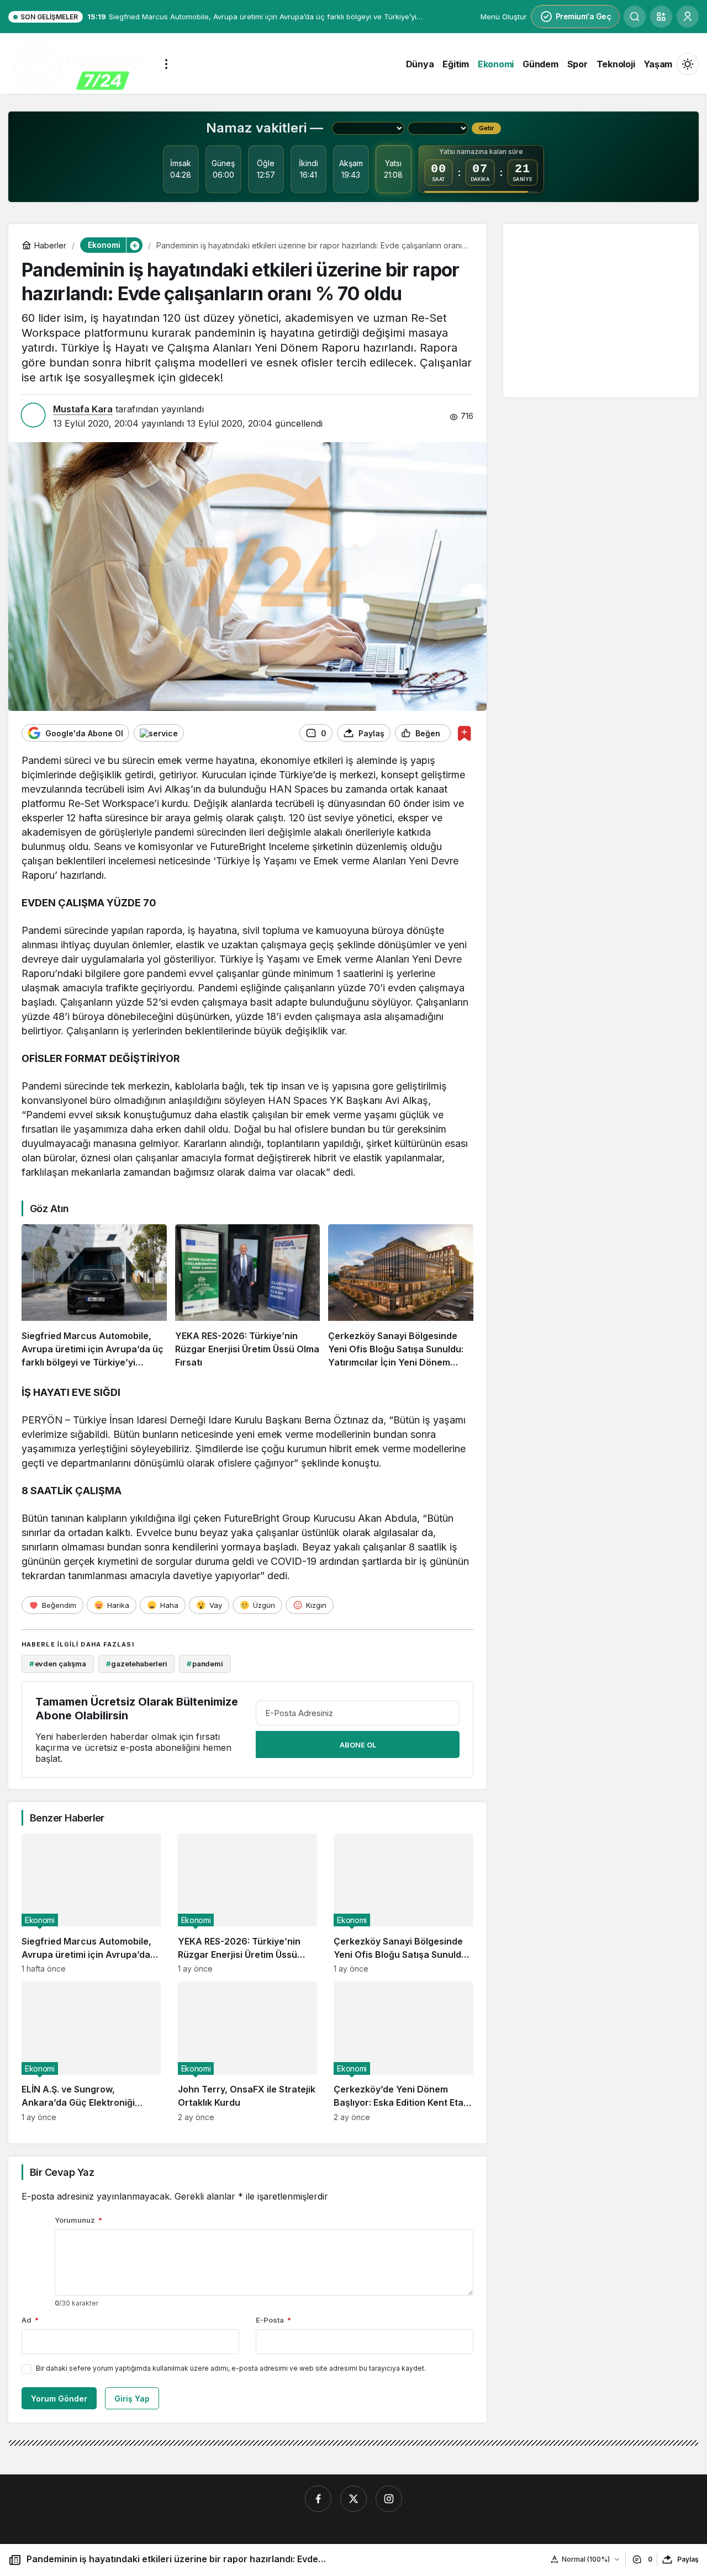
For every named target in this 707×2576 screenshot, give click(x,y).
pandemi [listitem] (205, 1664)
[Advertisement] (604, 310)
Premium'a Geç (584, 16)
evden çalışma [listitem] (58, 1664)
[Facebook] (318, 2499)
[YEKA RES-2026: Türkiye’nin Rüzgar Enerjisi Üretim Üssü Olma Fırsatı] (248, 1297)
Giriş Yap (132, 2399)
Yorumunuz (78, 2220)
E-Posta (273, 2320)
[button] (661, 17)
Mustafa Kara (83, 409)
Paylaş (688, 2559)
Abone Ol (358, 1745)
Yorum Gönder (59, 2399)
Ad (30, 2320)
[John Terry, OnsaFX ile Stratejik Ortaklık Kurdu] (248, 2051)
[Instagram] (389, 2499)
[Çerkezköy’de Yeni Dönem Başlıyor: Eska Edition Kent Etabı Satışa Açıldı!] (403, 2051)
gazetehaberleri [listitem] (137, 1664)
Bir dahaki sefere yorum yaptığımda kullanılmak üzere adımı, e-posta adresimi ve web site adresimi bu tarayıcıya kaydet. (231, 2368)
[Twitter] (353, 2499)
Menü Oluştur (504, 17)
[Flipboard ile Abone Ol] (159, 733)
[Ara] (635, 17)
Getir (486, 128)
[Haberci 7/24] (77, 68)
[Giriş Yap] (688, 17)
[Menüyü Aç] (166, 64)
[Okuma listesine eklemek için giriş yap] (464, 733)
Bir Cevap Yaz (62, 2172)
